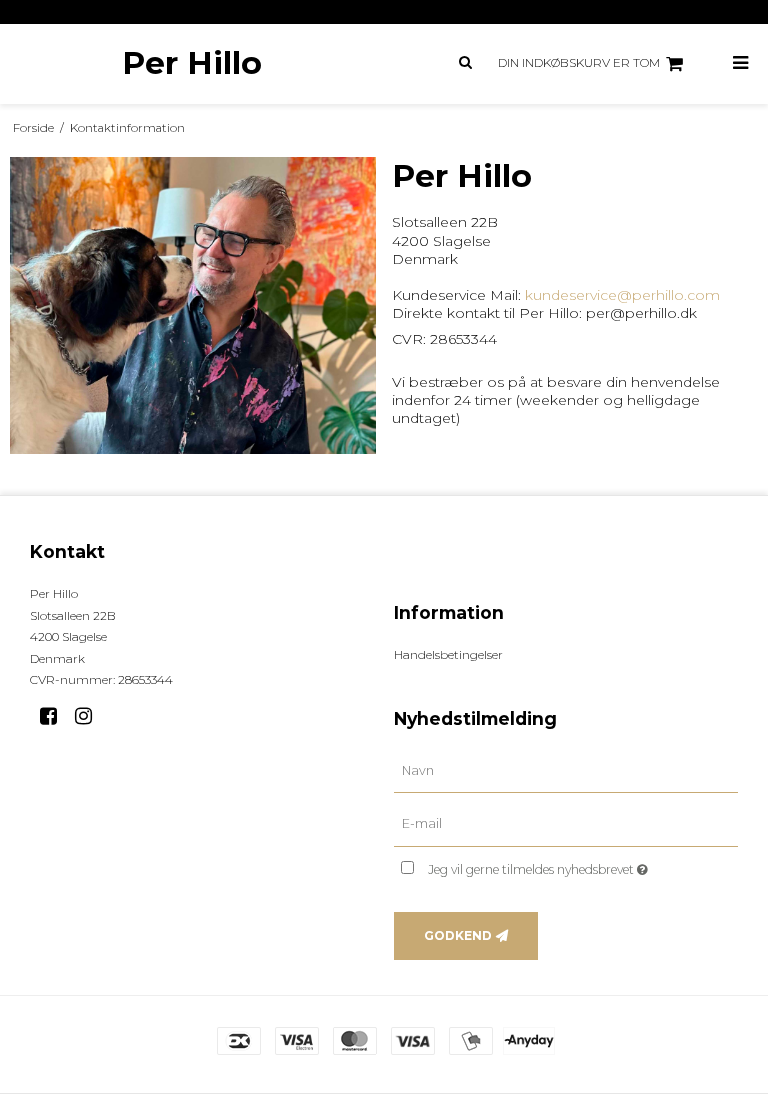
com (703, 295)
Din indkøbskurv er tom (579, 62)
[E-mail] (566, 824)
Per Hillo (192, 63)
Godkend (458, 935)
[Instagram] (90, 716)
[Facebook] (55, 716)
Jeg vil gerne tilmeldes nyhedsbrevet (583, 865)
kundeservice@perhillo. (606, 295)
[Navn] (566, 770)
